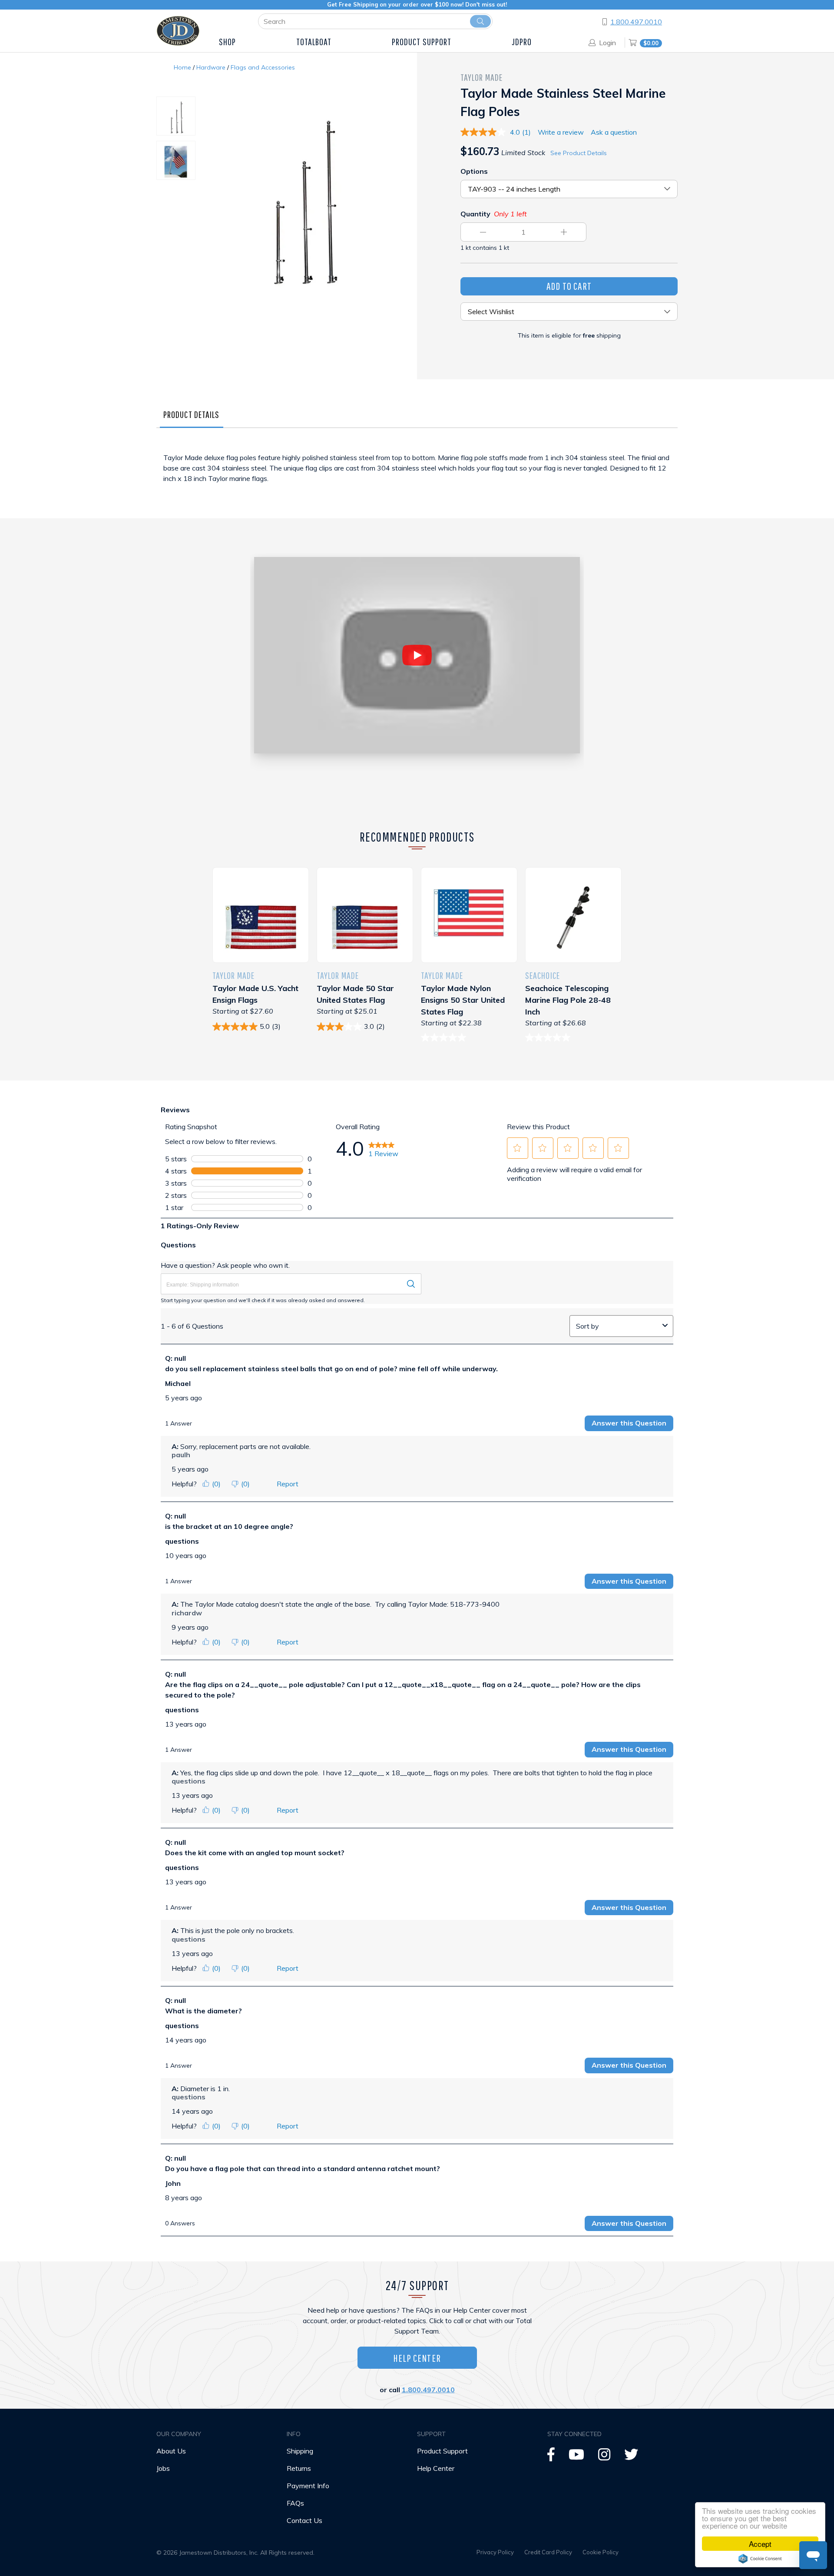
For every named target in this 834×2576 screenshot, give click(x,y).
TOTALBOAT (314, 41)
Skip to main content (82, 30)
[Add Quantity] (564, 232)
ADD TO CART (569, 286)
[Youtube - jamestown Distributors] (576, 2457)
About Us (171, 2451)
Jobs (163, 2468)
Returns (299, 2468)
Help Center (417, 2358)
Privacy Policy (495, 2552)
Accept (760, 2544)
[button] (517, 1148)
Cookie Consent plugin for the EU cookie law (760, 2559)
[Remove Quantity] (483, 232)
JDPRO (522, 41)
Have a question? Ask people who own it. (225, 1265)
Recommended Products (417, 837)
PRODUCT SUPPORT (422, 41)
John (173, 2183)
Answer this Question (629, 1423)
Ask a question (614, 132)
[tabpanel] (417, 477)
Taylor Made (482, 77)
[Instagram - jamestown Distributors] (604, 2457)
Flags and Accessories (263, 67)
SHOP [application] (227, 41)
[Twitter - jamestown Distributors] (631, 2457)
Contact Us (304, 2520)
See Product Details (579, 153)
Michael (178, 1383)
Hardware (211, 67)
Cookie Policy (601, 2552)
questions (182, 1541)
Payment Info (308, 2486)
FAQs (295, 2503)
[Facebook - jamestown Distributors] (551, 2457)
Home (182, 67)
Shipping (300, 2451)
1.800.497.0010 (636, 22)
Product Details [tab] (192, 414)
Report (288, 1484)
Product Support (442, 2451)
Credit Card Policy (548, 2552)
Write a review (561, 132)
